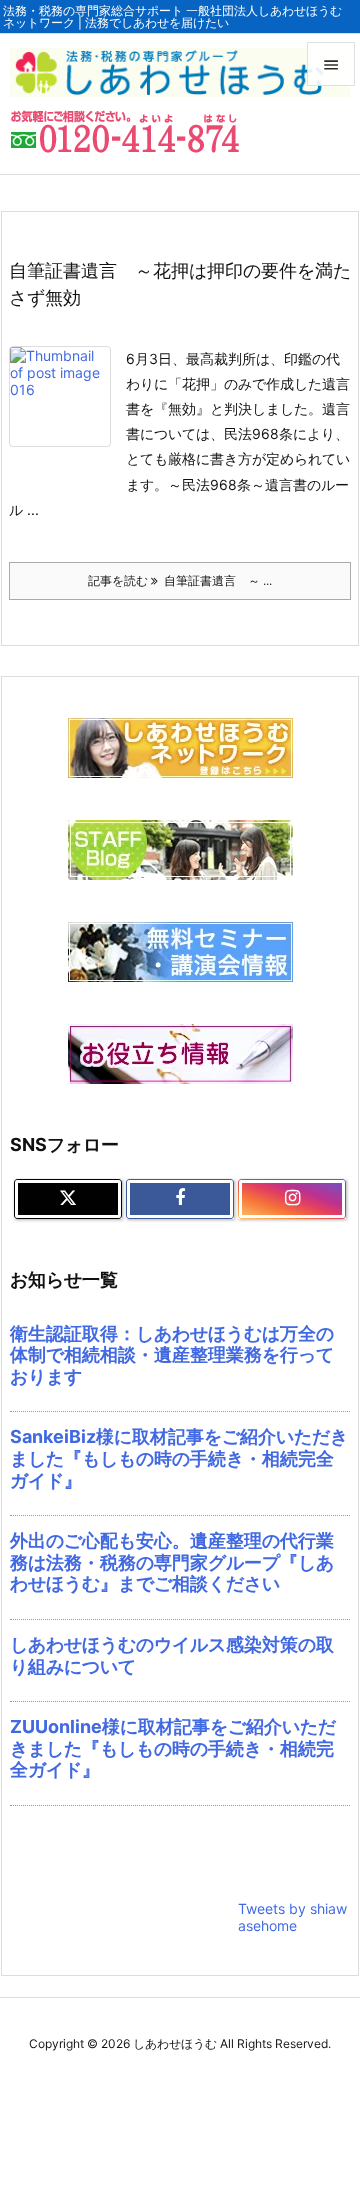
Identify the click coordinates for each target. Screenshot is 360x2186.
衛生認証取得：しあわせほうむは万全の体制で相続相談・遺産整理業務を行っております (172, 1355)
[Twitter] (68, 1199)
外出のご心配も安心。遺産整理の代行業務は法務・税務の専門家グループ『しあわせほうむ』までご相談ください (172, 1562)
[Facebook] (180, 1199)
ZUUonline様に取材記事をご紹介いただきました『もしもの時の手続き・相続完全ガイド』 (173, 1748)
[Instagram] (292, 1199)
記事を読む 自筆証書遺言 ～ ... (180, 580)
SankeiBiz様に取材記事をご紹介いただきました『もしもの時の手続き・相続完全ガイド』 (179, 1458)
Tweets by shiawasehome (292, 1917)
